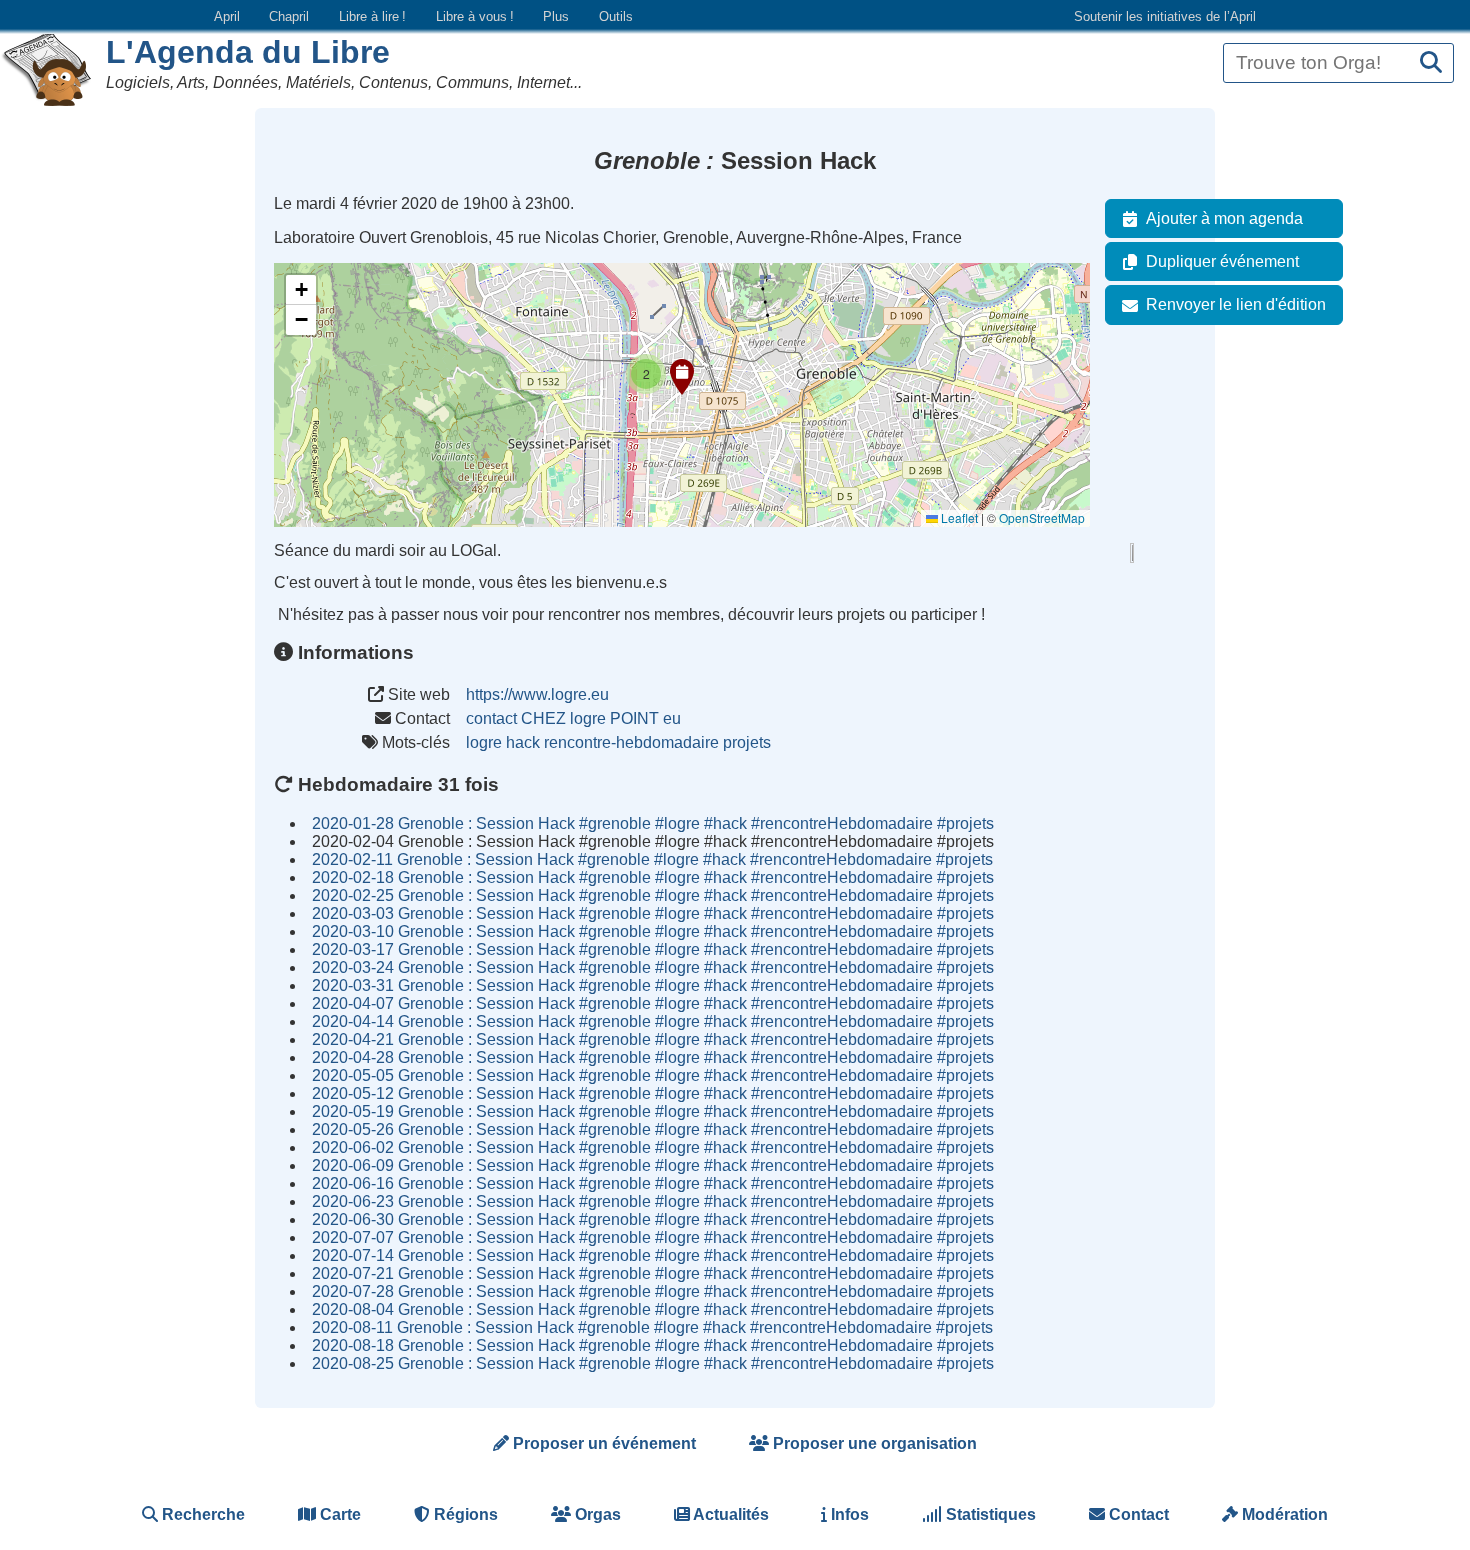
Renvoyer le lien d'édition (1236, 304)
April (227, 16)
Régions (464, 1514)
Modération (1283, 1514)
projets (747, 742)
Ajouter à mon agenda (1224, 218)
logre (484, 742)
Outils (616, 16)
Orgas (596, 1514)
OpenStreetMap (1042, 517)
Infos (848, 1514)
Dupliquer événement (1222, 261)
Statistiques (989, 1514)
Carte (338, 1514)
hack (523, 742)
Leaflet (958, 517)
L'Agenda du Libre (248, 52)
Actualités (729, 1514)
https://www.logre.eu (537, 694)
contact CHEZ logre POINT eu (573, 718)
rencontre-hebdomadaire (631, 742)
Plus (556, 16)
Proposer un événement (602, 1443)
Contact (1137, 1514)
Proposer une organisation (873, 1443)
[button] (682, 377)
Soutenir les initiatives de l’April (1165, 16)
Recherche (201, 1514)
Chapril (289, 16)
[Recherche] (1431, 63)
